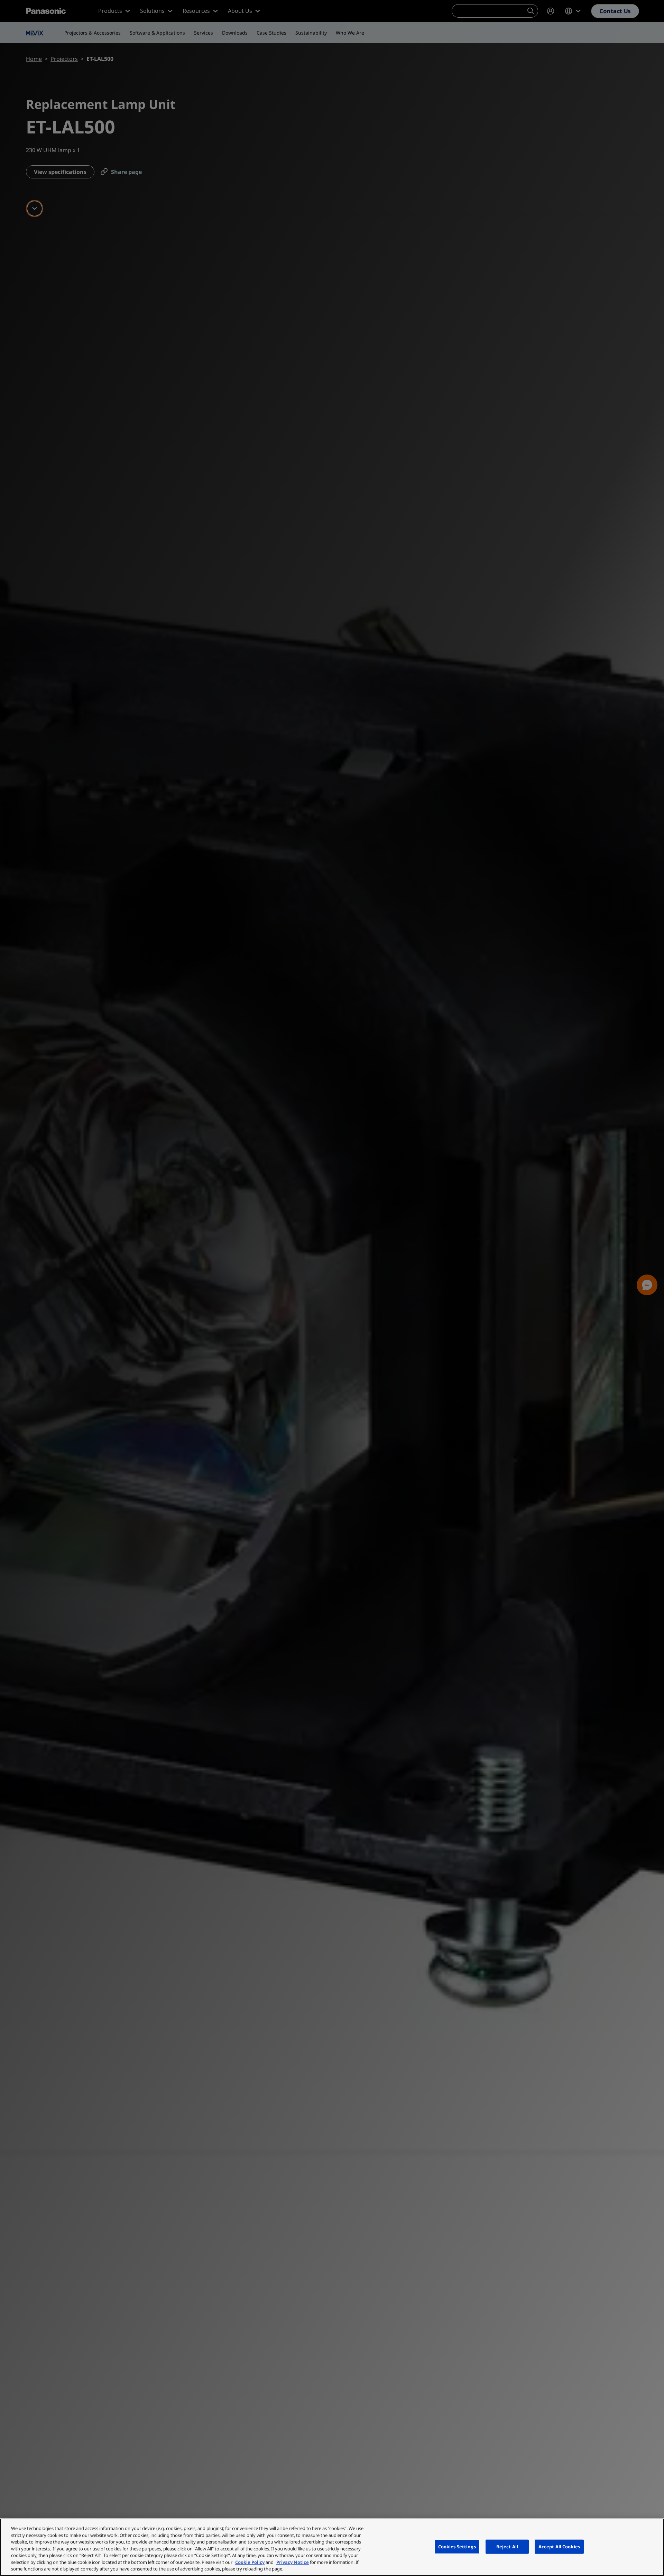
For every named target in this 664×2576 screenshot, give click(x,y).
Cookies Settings (457, 2546)
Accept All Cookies (559, 2546)
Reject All (507, 2546)
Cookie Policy (250, 2562)
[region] (332, 2547)
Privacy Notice (293, 2562)
